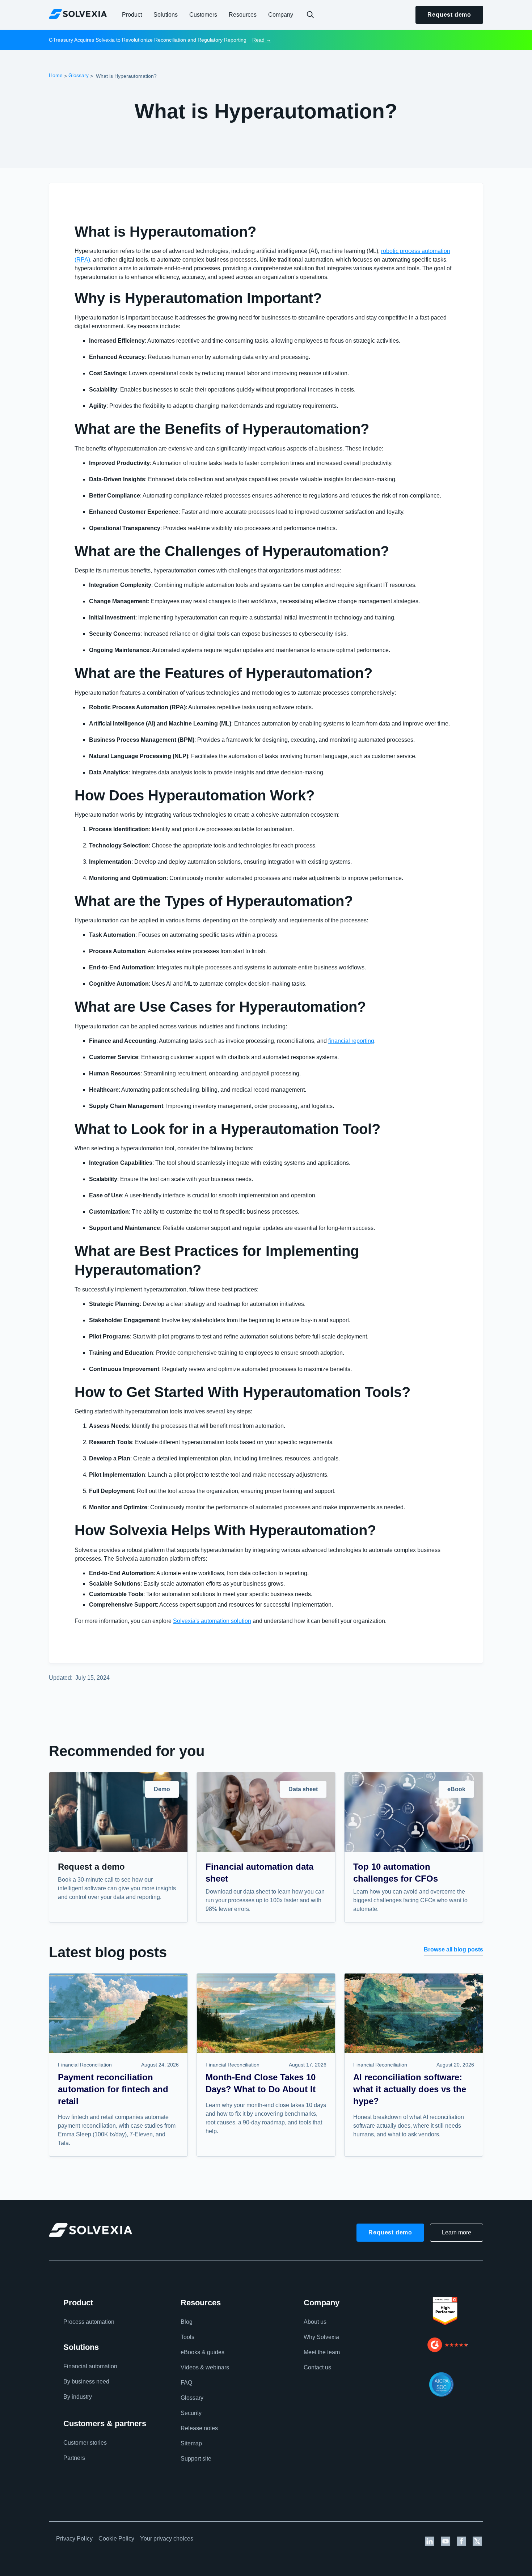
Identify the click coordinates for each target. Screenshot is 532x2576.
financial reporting (351, 1041)
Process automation (89, 2322)
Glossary (79, 75)
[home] (78, 14)
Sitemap (191, 2443)
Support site (196, 2459)
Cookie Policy (116, 2539)
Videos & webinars (205, 2367)
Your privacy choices (167, 2539)
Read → (262, 40)
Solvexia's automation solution (212, 1621)
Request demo (449, 15)
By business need (86, 2382)
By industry (78, 2397)
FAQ (186, 2383)
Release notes (199, 2428)
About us (315, 2322)
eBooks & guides (202, 2352)
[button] (132, 15)
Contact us (317, 2367)
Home (56, 75)
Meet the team (322, 2352)
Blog (187, 2322)
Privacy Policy (74, 2539)
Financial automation (90, 2366)
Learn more (457, 2232)
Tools (187, 2337)
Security (191, 2413)
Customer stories (85, 2443)
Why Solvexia (321, 2337)
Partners (74, 2458)
